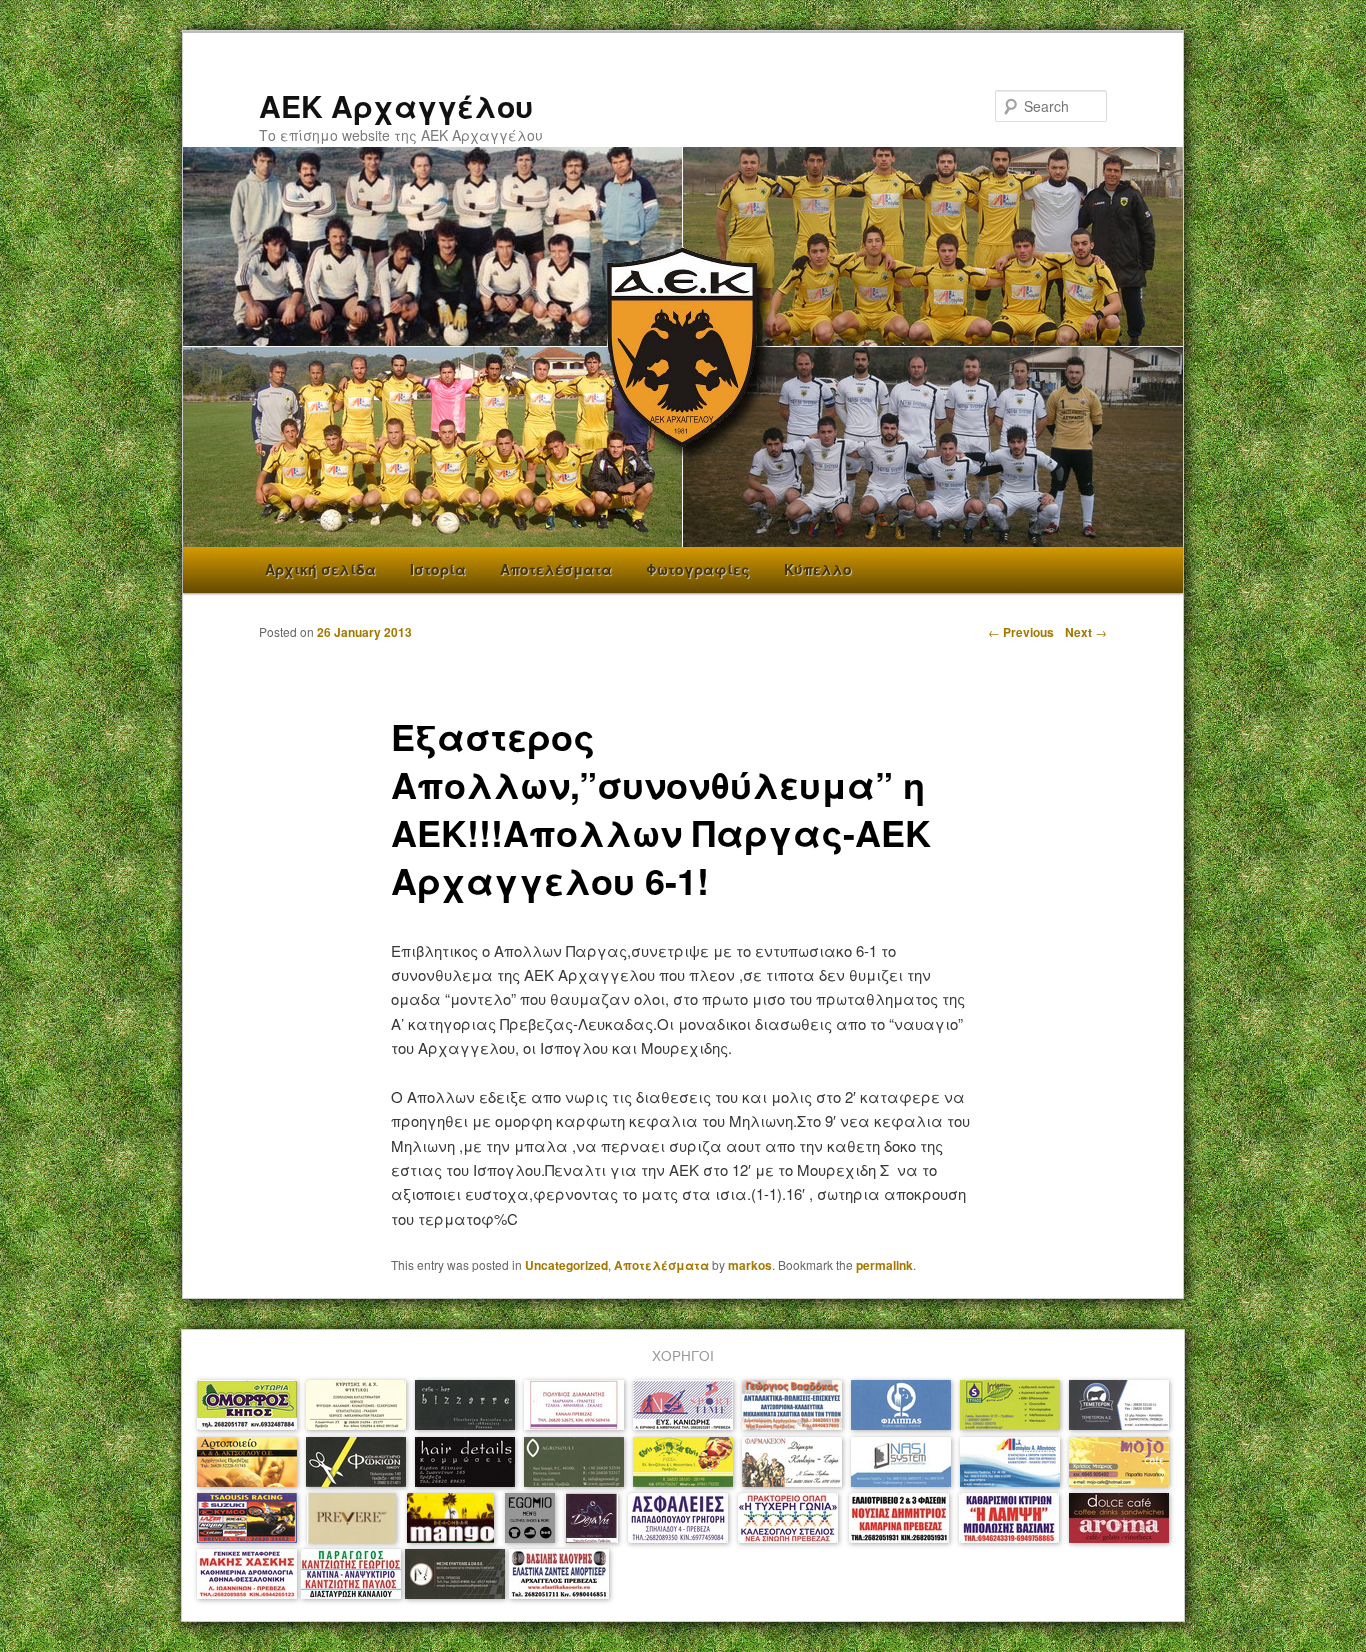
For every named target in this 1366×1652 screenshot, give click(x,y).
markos (750, 1265)
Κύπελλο (818, 569)
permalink (884, 1265)
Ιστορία (438, 569)
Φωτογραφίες (698, 569)
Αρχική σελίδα (320, 569)
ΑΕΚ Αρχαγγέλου (396, 105)
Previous (1021, 632)
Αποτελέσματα (556, 569)
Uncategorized (566, 1265)
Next (1086, 632)
